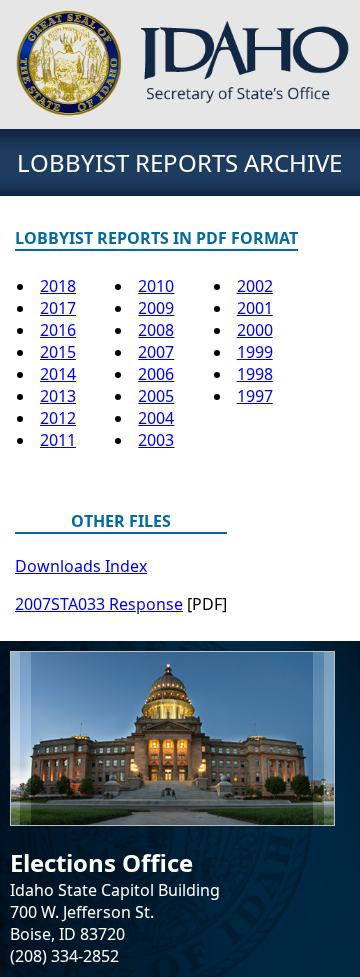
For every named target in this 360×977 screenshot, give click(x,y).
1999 (255, 352)
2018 (58, 286)
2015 (58, 352)
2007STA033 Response (99, 604)
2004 (156, 418)
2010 (156, 286)
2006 (156, 374)
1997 (255, 396)
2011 (58, 440)
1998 (255, 374)
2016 (58, 330)
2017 (58, 308)
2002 (255, 286)
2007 (156, 352)
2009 (156, 308)
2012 (58, 418)
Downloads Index (81, 566)
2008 (156, 330)
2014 (58, 374)
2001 (255, 308)
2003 (156, 440)
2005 (156, 396)
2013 (58, 396)
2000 (255, 330)
